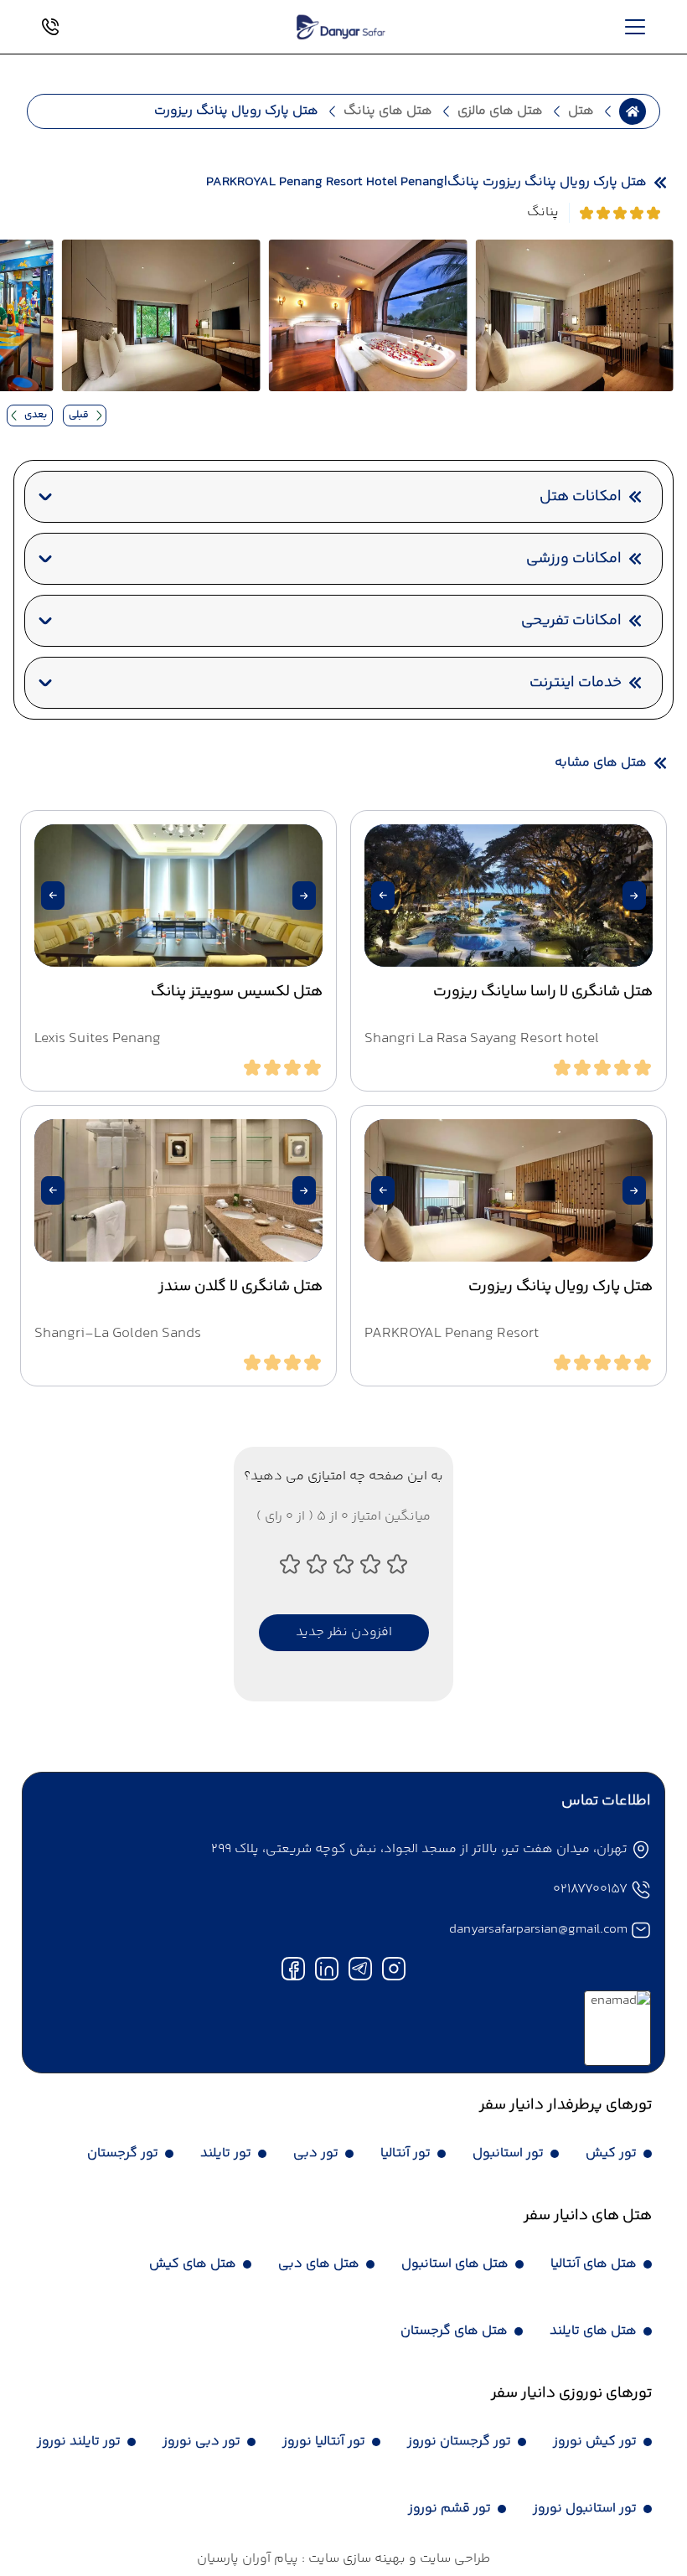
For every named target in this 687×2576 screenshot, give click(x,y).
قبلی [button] (79, 415)
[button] (634, 896)
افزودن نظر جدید (344, 1632)
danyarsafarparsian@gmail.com (538, 1930)
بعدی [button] (36, 415)
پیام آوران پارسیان (248, 2559)
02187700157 (590, 1889)
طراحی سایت (453, 2559)
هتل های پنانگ (388, 111)
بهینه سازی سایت (355, 2559)
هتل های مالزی (500, 111)
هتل (581, 111)
